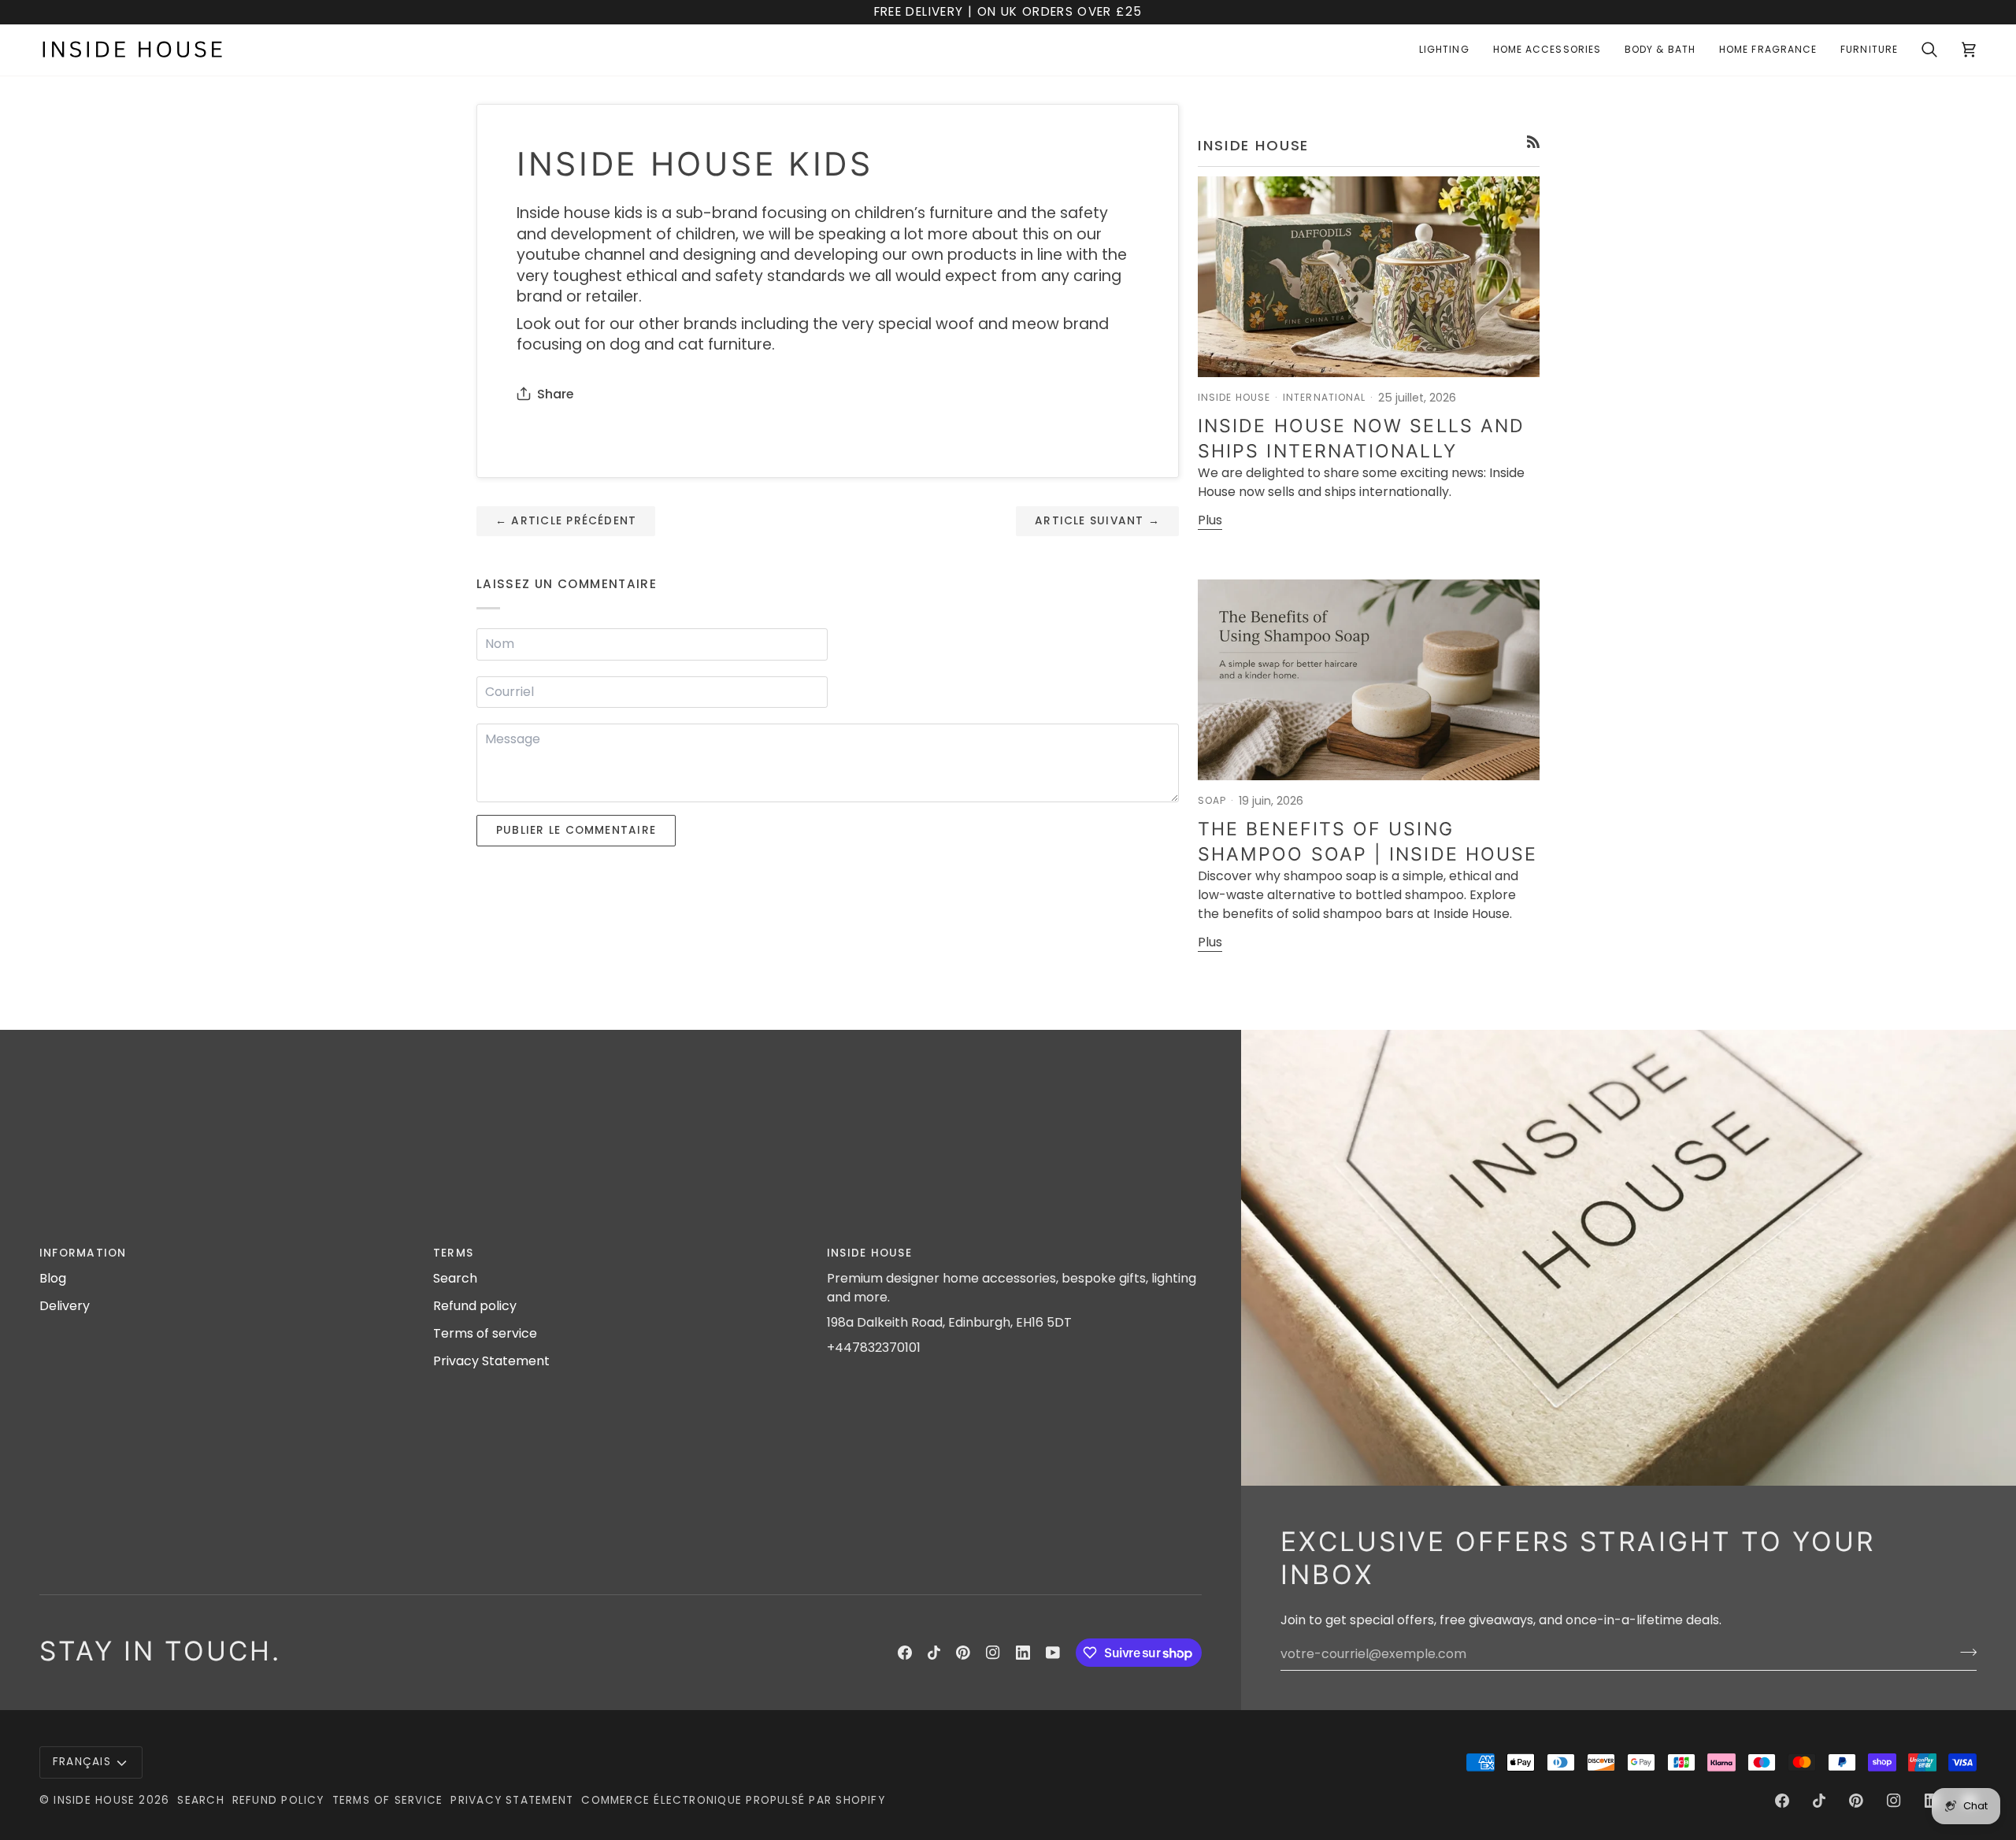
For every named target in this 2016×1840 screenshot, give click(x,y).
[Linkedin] (1023, 1653)
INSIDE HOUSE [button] (869, 1253)
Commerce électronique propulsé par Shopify (733, 1800)
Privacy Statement (491, 1361)
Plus (1210, 520)
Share (555, 394)
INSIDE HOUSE (94, 1800)
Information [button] (83, 1253)
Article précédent (566, 521)
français (82, 1762)
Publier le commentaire (576, 830)
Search (455, 1278)
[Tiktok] (934, 1653)
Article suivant (1097, 521)
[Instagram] (993, 1653)
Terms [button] (453, 1253)
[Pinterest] (963, 1653)
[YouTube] (1053, 1653)
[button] (1444, 50)
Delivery (65, 1306)
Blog (53, 1278)
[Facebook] (905, 1653)
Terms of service (485, 1333)
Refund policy (475, 1306)
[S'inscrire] (1964, 1652)
